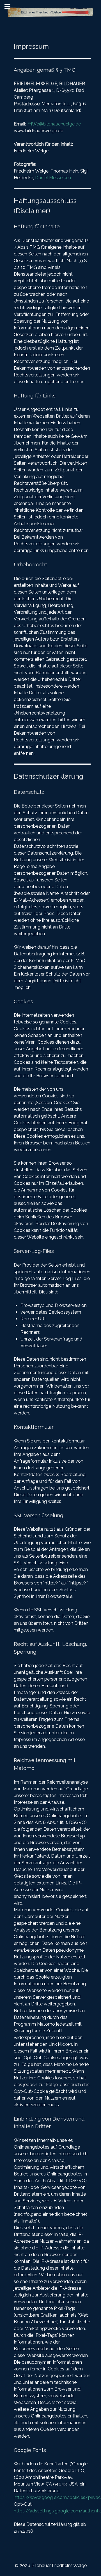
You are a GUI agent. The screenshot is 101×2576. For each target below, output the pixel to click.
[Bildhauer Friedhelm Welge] (50, 12)
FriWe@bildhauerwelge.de (54, 124)
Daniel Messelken (53, 178)
